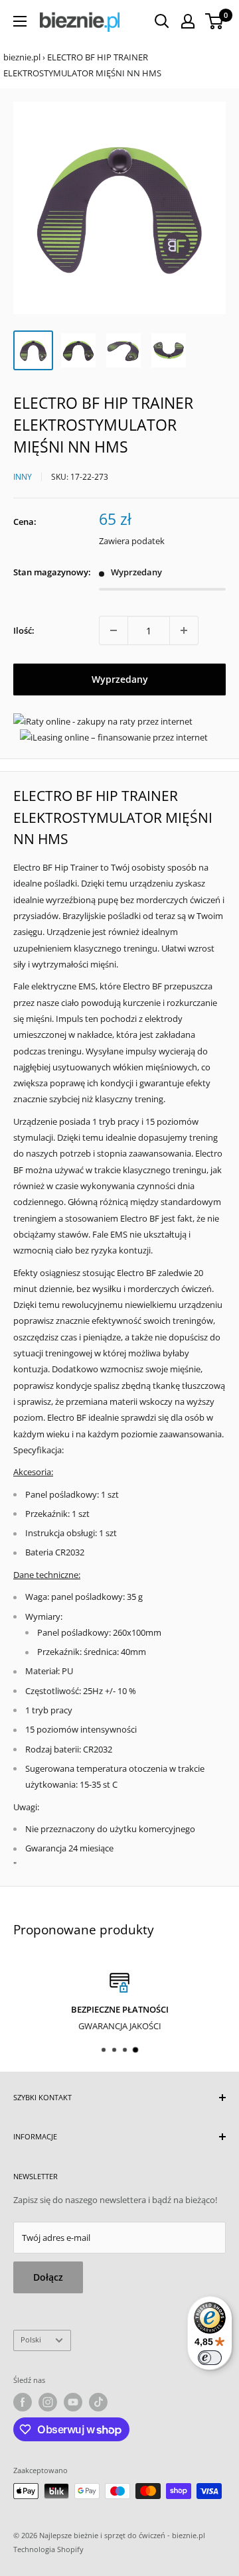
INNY (23, 477)
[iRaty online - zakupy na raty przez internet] (103, 721)
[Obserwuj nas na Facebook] (23, 2402)
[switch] (210, 2358)
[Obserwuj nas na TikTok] (98, 2402)
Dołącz (48, 2277)
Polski (31, 2339)
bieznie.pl (22, 57)
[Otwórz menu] (20, 21)
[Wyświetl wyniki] (162, 21)
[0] (215, 21)
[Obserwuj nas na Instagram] (48, 2402)
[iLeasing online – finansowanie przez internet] (114, 737)
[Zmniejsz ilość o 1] (114, 630)
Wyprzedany (120, 679)
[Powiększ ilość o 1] (184, 630)
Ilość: (24, 630)
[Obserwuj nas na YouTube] (73, 2402)
